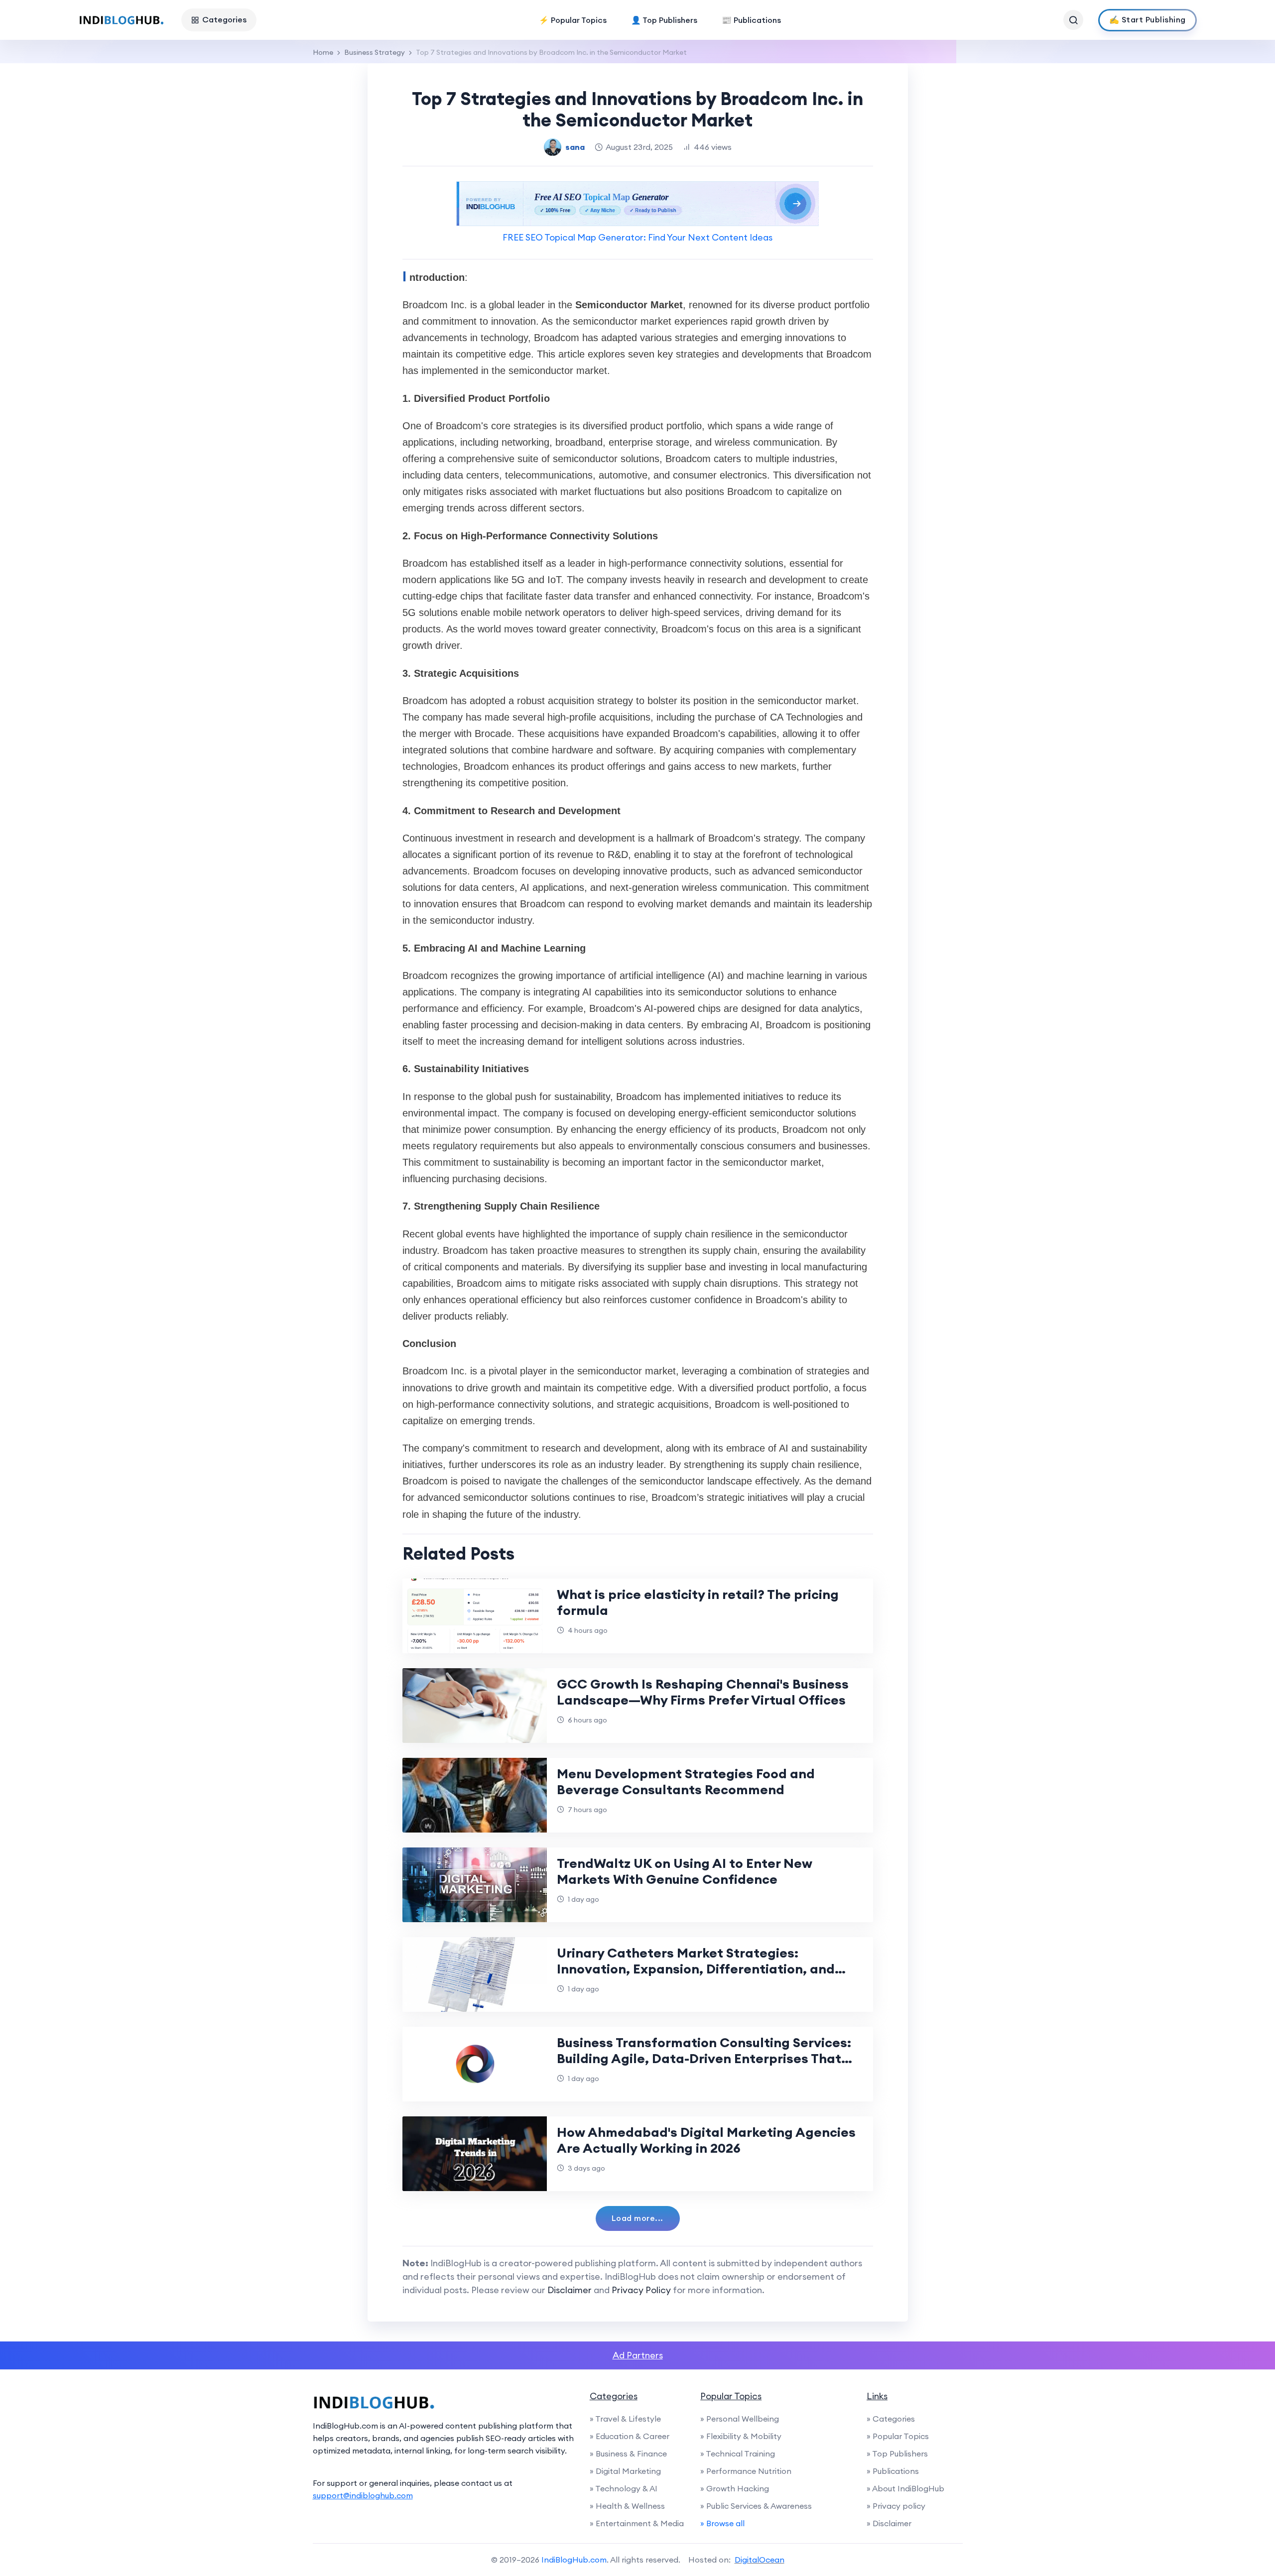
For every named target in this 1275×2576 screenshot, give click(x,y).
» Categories (891, 2419)
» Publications (893, 2471)
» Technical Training (738, 2453)
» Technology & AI (624, 2488)
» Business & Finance (628, 2453)
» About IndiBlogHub (905, 2488)
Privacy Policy (641, 2290)
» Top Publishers (897, 2453)
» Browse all (722, 2523)
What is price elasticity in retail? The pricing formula (698, 1602)
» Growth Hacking (735, 2488)
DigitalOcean (760, 2560)
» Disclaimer (889, 2523)
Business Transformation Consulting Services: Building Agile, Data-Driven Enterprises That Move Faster (704, 2058)
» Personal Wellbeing (740, 2419)
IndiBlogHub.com (574, 2560)
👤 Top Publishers (664, 20)
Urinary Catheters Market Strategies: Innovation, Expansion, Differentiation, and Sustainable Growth (696, 1969)
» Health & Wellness (627, 2506)
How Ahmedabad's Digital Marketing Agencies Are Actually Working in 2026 (706, 2140)
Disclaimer (570, 2290)
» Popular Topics (898, 2436)
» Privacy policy (896, 2506)
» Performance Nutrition (746, 2471)
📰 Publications (751, 20)
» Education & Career (630, 2436)
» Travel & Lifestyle (625, 2419)
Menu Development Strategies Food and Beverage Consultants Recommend (686, 1781)
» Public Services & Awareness (756, 2506)
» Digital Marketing (625, 2471)
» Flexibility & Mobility (741, 2436)
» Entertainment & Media (637, 2523)
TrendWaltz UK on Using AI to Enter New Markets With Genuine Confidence (685, 1871)
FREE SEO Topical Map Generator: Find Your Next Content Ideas (637, 237)
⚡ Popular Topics (573, 20)
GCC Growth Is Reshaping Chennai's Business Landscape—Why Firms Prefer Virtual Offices (703, 1692)
